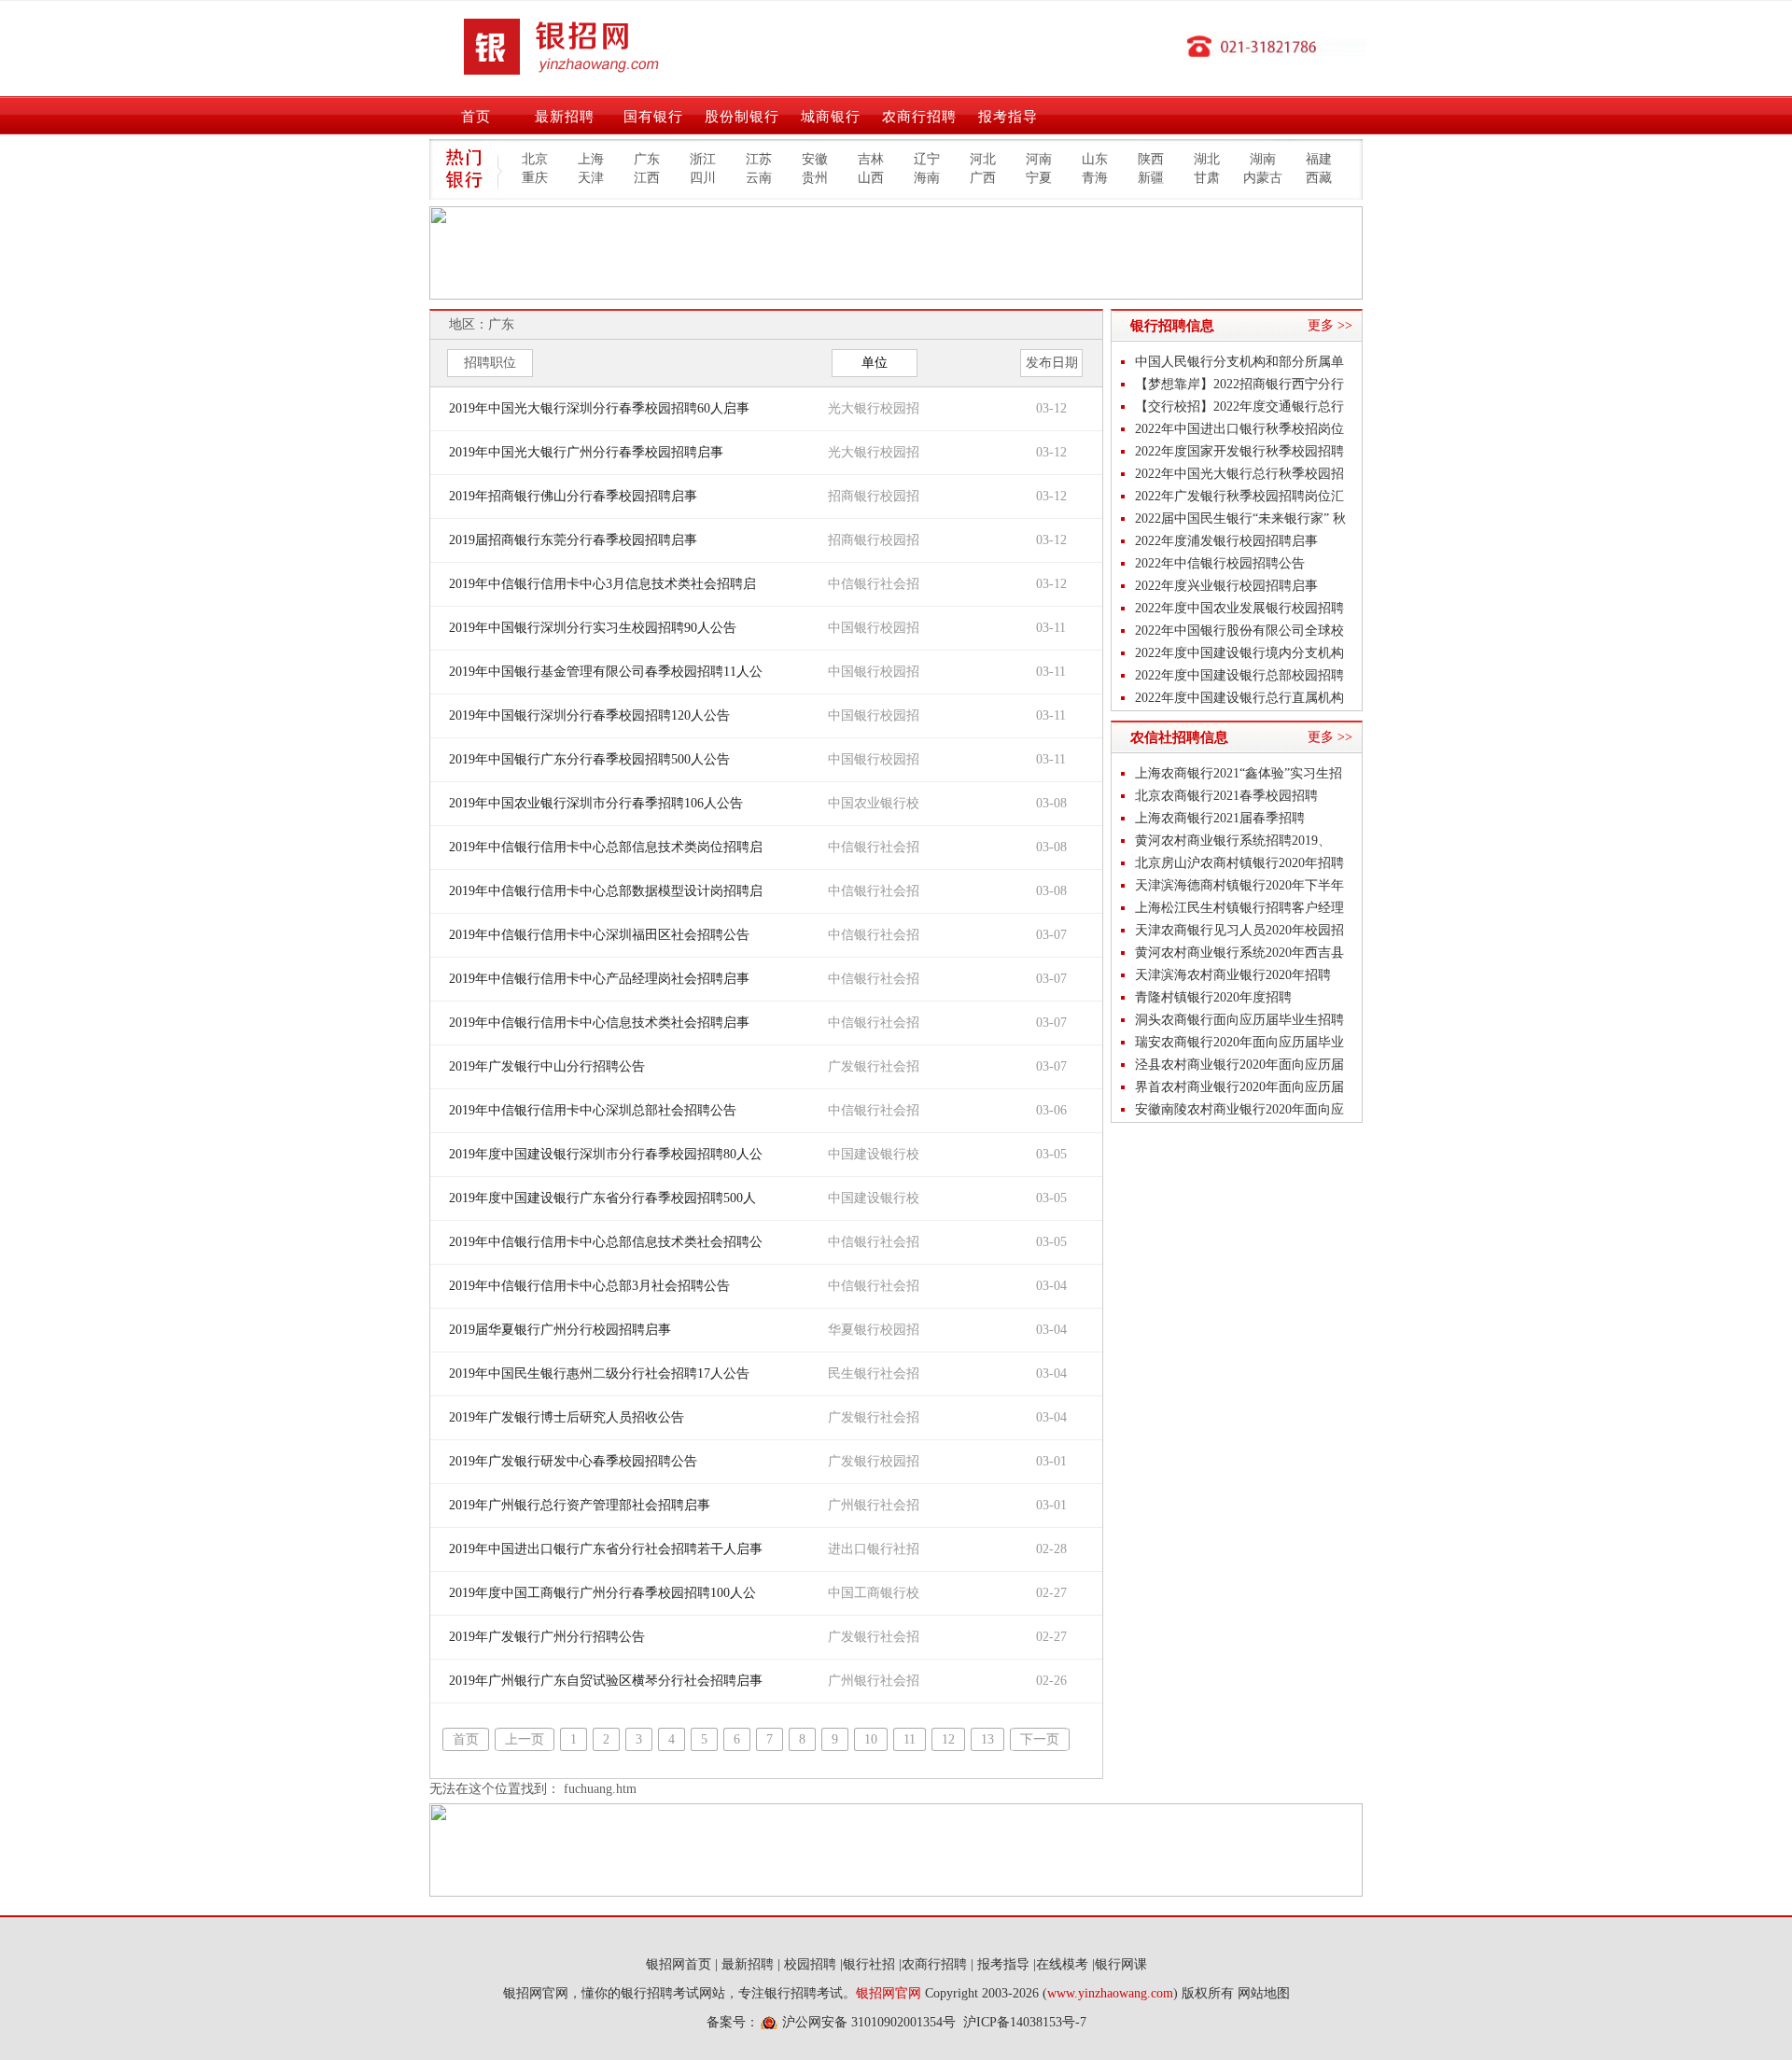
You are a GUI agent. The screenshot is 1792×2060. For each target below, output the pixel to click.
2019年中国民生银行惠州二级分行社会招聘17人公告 (599, 1373)
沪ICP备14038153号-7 (1025, 2022)
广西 (983, 178)
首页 (476, 117)
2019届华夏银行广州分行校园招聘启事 (560, 1330)
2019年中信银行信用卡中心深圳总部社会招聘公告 (593, 1110)
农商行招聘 (919, 117)
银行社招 (869, 1964)
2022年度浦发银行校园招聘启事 (1226, 541)
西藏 (1319, 178)
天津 (591, 178)
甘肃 (1207, 178)
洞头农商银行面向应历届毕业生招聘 (1239, 1020)
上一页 (525, 1739)
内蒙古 (1263, 178)
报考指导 (1008, 117)
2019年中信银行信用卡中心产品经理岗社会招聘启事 (599, 979)
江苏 (759, 159)
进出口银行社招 (874, 1549)
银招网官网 (889, 1993)
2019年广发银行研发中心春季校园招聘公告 (573, 1461)
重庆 (535, 178)
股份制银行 (742, 117)
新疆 (1151, 178)
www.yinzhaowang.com (1110, 1993)
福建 (1319, 159)
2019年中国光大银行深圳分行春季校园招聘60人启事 (599, 408)
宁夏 (1039, 178)
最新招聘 (565, 117)
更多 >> (1330, 325)
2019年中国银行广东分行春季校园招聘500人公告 (589, 759)
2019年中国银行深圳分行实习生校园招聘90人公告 (593, 628)
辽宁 (927, 159)
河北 (983, 159)
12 (948, 1739)
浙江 (703, 159)
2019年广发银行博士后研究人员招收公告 (567, 1417)
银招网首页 (679, 1964)
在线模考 (1062, 1964)
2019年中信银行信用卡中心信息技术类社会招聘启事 (599, 1023)
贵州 (815, 178)
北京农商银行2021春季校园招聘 (1226, 796)
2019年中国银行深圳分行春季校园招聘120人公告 (589, 715)
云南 (759, 178)
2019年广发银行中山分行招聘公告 (547, 1066)
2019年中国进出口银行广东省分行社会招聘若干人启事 (606, 1549)
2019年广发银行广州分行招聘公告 (547, 1637)
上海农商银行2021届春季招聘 (1220, 818)
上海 (591, 159)
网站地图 (1264, 1993)
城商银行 (831, 117)
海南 (927, 178)
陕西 (1151, 159)
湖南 (1263, 159)
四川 (703, 178)
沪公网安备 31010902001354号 (869, 2022)
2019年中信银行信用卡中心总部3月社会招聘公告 (589, 1286)
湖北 (1207, 159)
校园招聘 (810, 1964)
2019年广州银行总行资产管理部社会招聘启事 (580, 1505)
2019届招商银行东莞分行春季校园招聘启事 (573, 540)
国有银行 (653, 117)
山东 (1095, 159)
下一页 (1040, 1739)
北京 (535, 159)
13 (987, 1739)
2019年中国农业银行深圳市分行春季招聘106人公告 (596, 803)
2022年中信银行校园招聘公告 (1220, 563)
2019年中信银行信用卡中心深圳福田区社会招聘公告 (599, 935)
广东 (647, 159)
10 (871, 1739)
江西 (647, 178)
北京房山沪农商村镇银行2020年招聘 (1239, 863)
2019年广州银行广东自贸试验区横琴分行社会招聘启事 (606, 1681)
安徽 (815, 159)
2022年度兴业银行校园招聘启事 (1226, 586)
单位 (875, 363)
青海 (1095, 178)
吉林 (871, 159)
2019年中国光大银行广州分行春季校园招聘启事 (586, 452)
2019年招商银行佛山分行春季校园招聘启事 (573, 496)
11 (910, 1739)
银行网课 (1121, 1964)
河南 (1039, 159)
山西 (871, 178)
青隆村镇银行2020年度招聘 (1213, 997)
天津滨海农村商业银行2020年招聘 (1233, 975)
